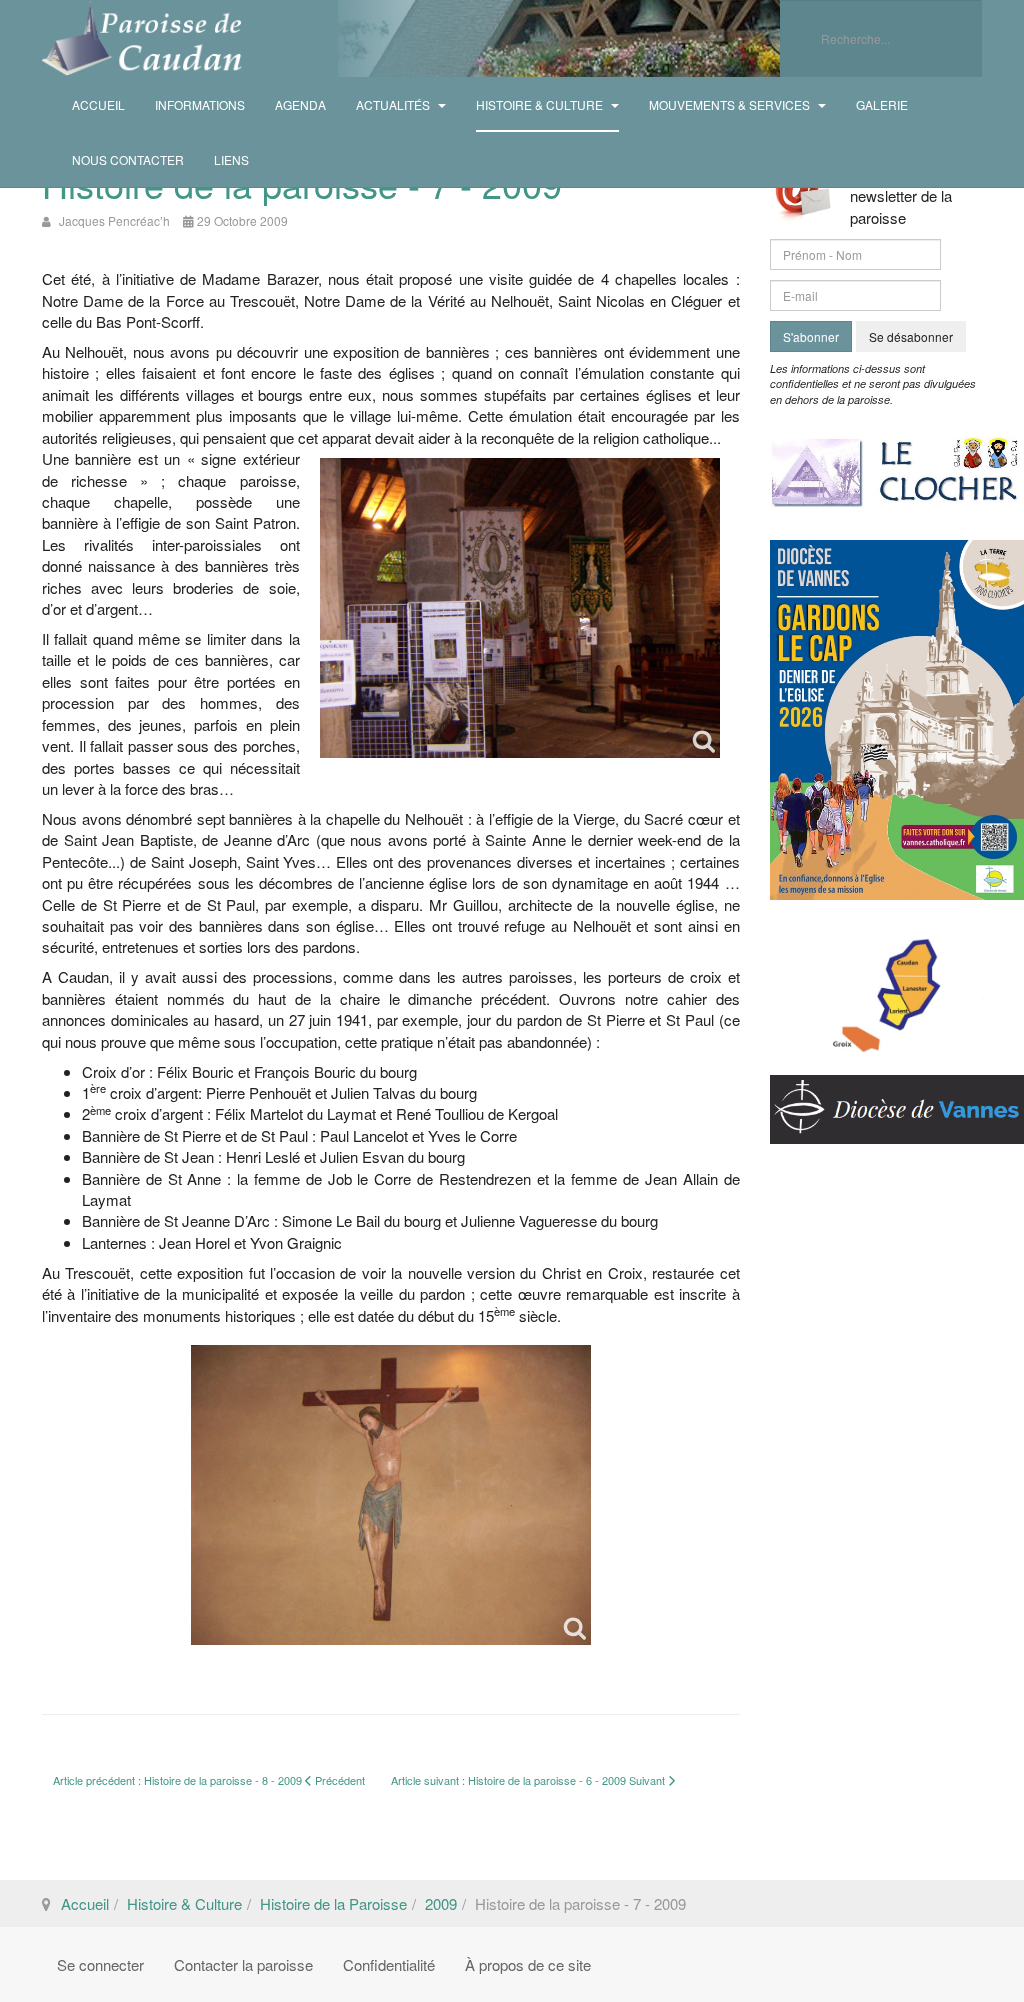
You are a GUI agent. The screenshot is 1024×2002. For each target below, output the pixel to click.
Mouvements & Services (731, 104)
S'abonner (811, 336)
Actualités (394, 104)
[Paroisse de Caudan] (142, 38)
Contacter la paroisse (243, 1964)
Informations (200, 104)
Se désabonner (911, 336)
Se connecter (100, 1964)
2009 (441, 1903)
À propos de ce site (528, 1964)
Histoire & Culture (541, 104)
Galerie (882, 104)
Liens (231, 159)
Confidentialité (389, 1964)
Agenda (300, 104)
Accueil (98, 104)
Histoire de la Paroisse (333, 1903)
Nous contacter (128, 159)
